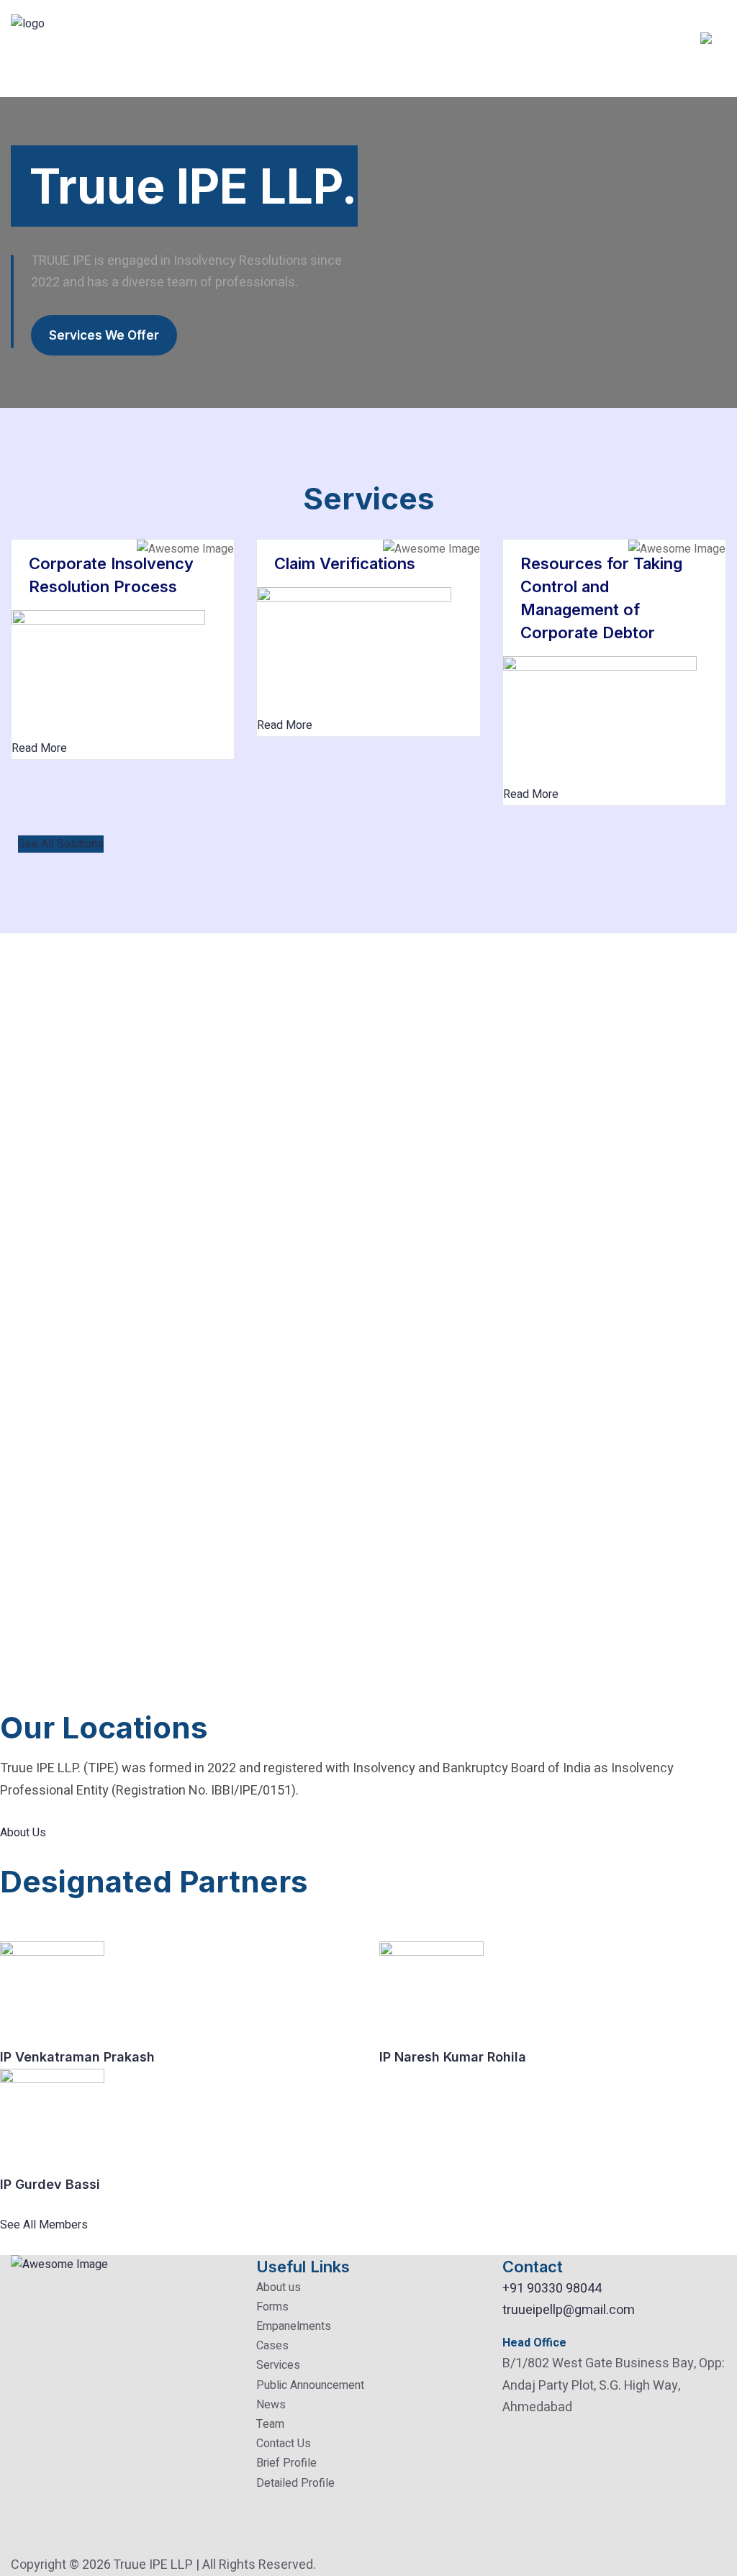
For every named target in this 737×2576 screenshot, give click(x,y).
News (271, 2405)
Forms (272, 2307)
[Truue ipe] (55, 48)
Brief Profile (286, 2463)
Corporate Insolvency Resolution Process (111, 575)
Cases (272, 2346)
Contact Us (284, 2444)
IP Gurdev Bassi (50, 2184)
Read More (39, 748)
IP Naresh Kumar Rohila (453, 2057)
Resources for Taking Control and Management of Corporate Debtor (601, 598)
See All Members (44, 2225)
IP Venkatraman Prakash (77, 2057)
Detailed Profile (295, 2483)
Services (278, 2365)
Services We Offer (104, 335)
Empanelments (294, 2326)
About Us (23, 1833)
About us (279, 2287)
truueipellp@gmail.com (569, 2310)
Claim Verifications (345, 563)
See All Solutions (61, 844)
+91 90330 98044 (552, 2289)
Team (270, 2424)
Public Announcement (310, 2385)
